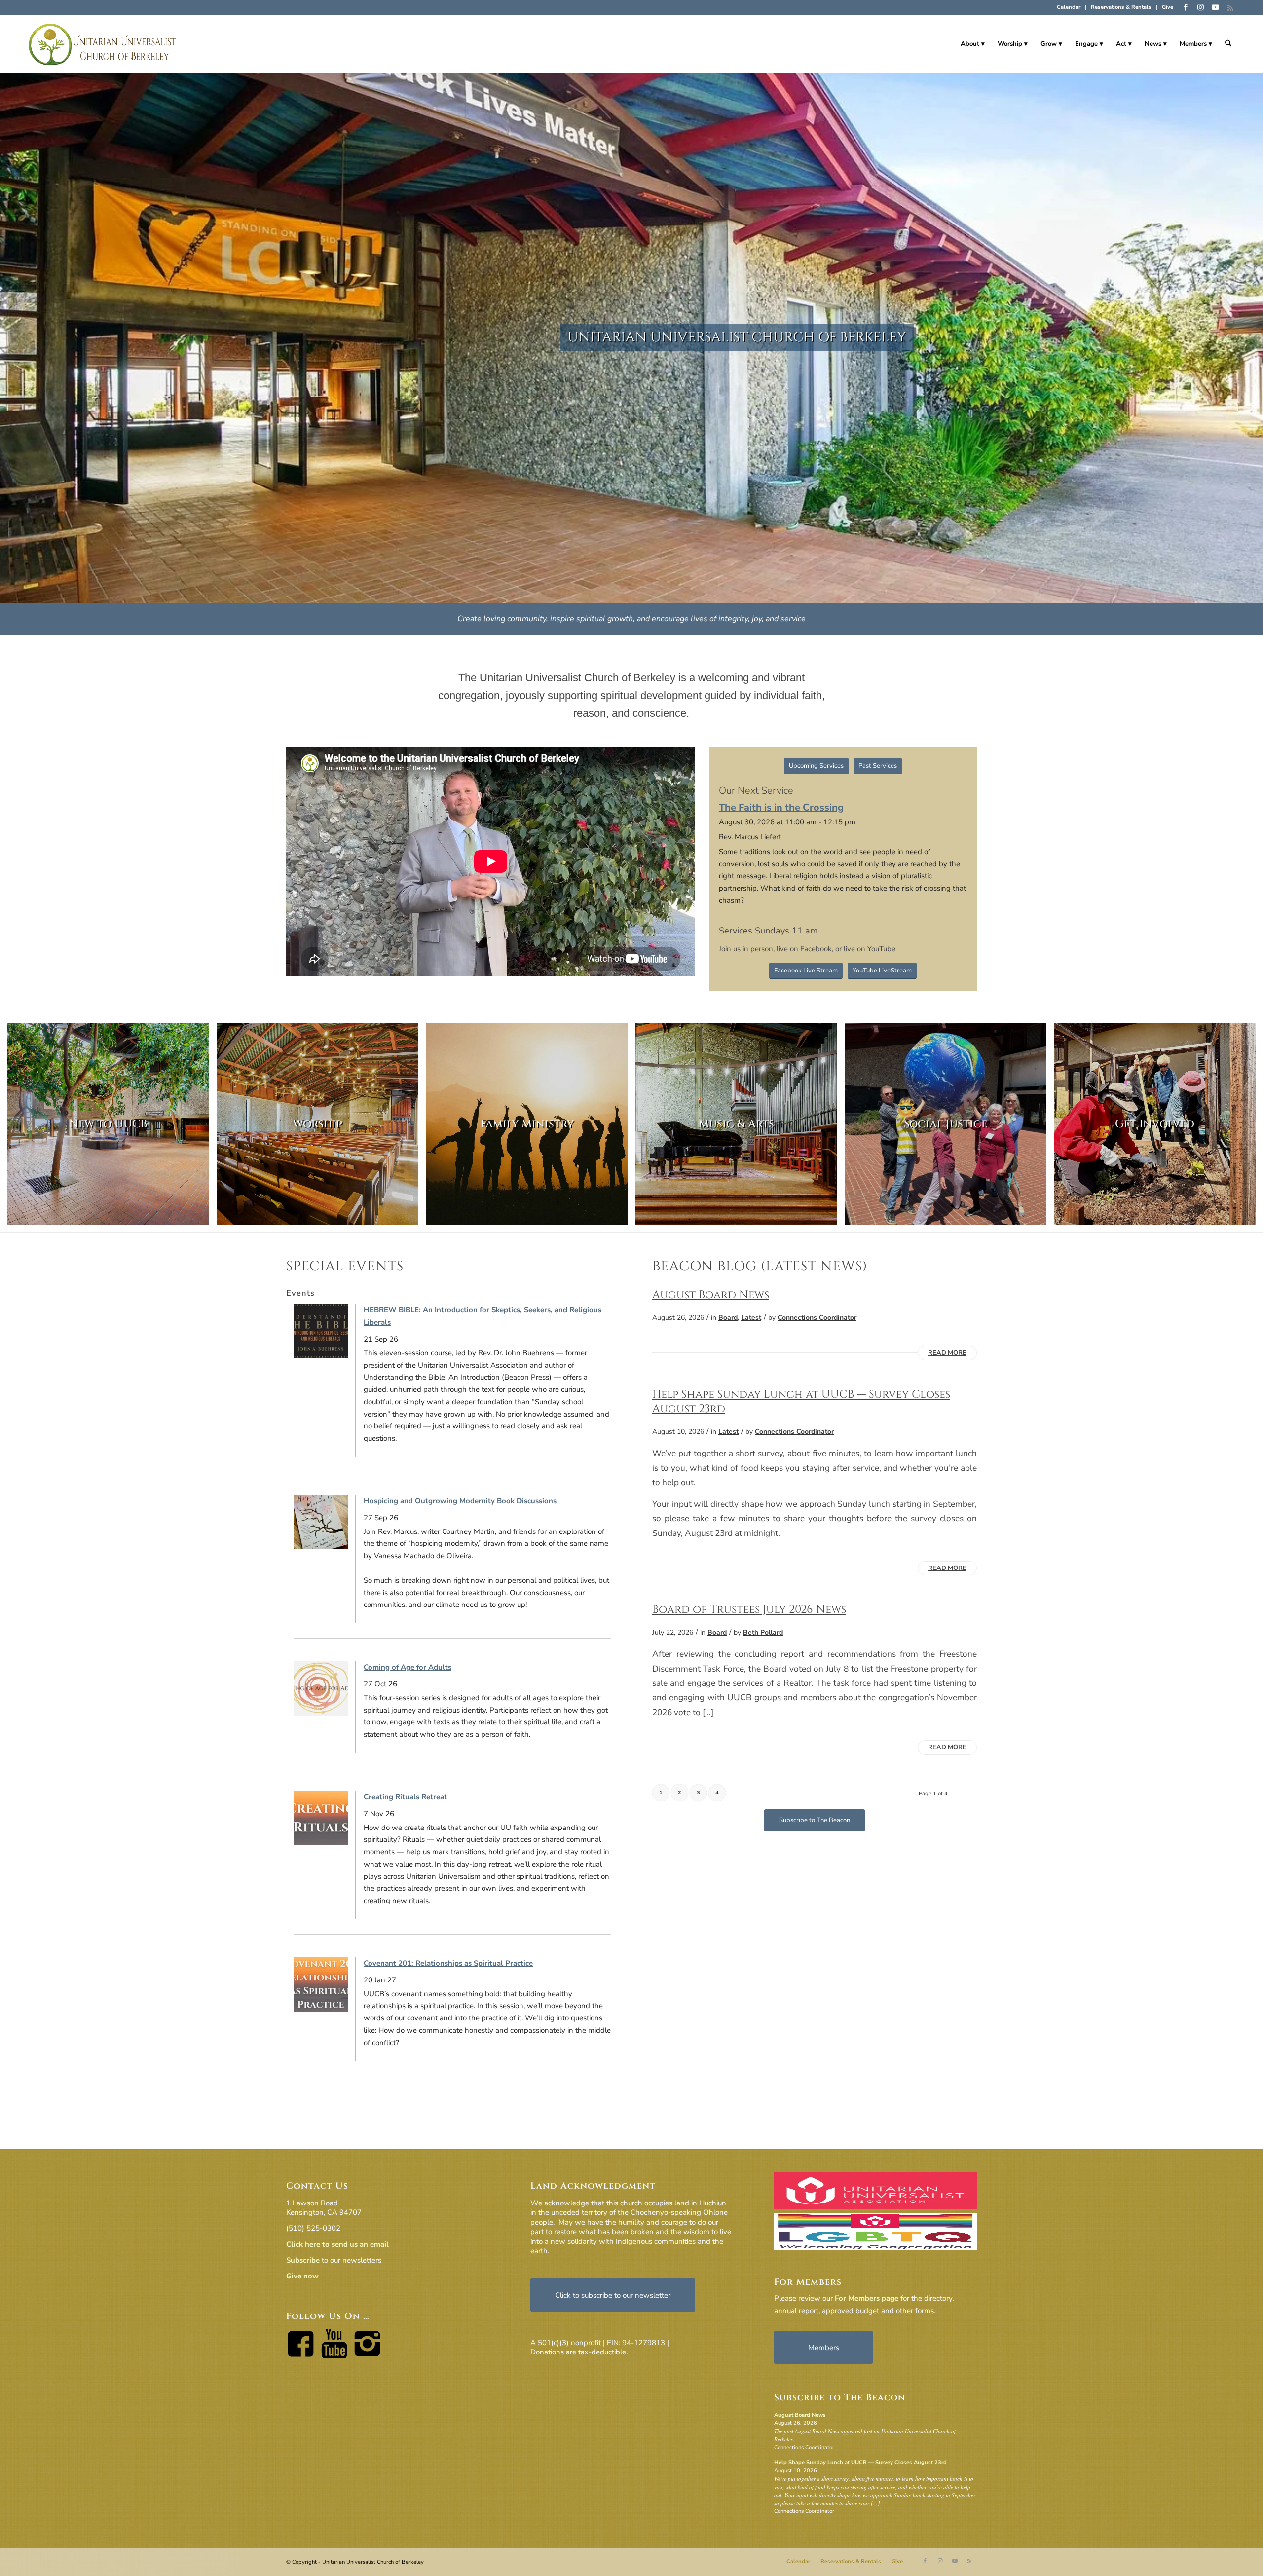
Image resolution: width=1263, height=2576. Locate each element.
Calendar (1069, 7)
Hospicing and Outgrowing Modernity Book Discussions (460, 1501)
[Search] (1228, 44)
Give (1168, 7)
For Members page (867, 2298)
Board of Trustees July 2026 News (749, 1609)
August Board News (711, 1295)
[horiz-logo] (103, 44)
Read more (947, 1353)
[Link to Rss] (1230, 7)
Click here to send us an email (337, 2244)
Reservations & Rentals (1121, 7)
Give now (302, 2276)
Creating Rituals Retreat (405, 1797)
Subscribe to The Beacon (840, 2398)
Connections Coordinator (817, 1318)
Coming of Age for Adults (408, 1667)
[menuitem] (1069, 7)
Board (728, 1318)
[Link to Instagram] (1201, 7)
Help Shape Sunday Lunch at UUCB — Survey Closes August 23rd (801, 1401)
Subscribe (303, 2260)
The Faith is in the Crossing (781, 807)
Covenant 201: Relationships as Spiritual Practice (448, 1963)
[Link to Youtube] (1215, 7)
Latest (751, 1318)
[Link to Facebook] (1186, 7)
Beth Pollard (763, 1632)
